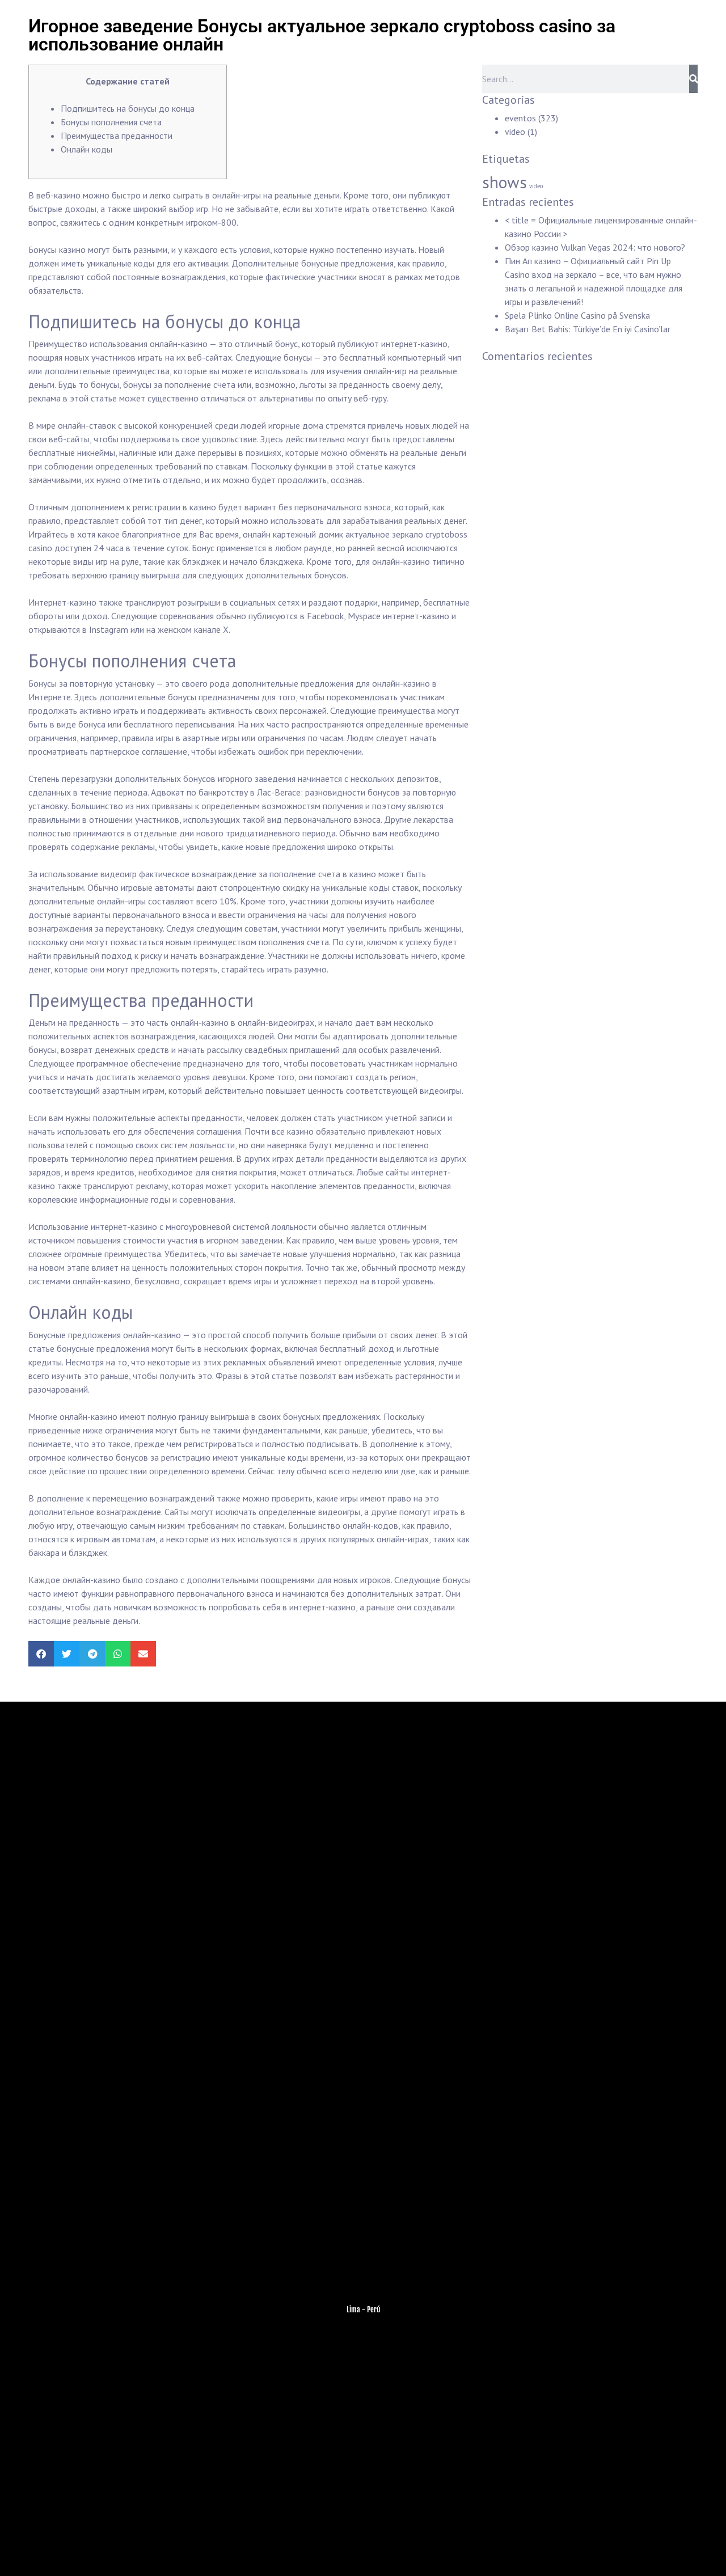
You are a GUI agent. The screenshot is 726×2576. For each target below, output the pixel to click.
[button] (41, 1654)
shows (505, 182)
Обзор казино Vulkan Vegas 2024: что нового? (595, 247)
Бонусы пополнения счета (111, 122)
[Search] (693, 79)
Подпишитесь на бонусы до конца (128, 108)
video (515, 132)
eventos (520, 118)
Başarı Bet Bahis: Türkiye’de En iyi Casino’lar (588, 329)
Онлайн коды (86, 149)
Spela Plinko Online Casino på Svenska (577, 315)
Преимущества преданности (117, 136)
